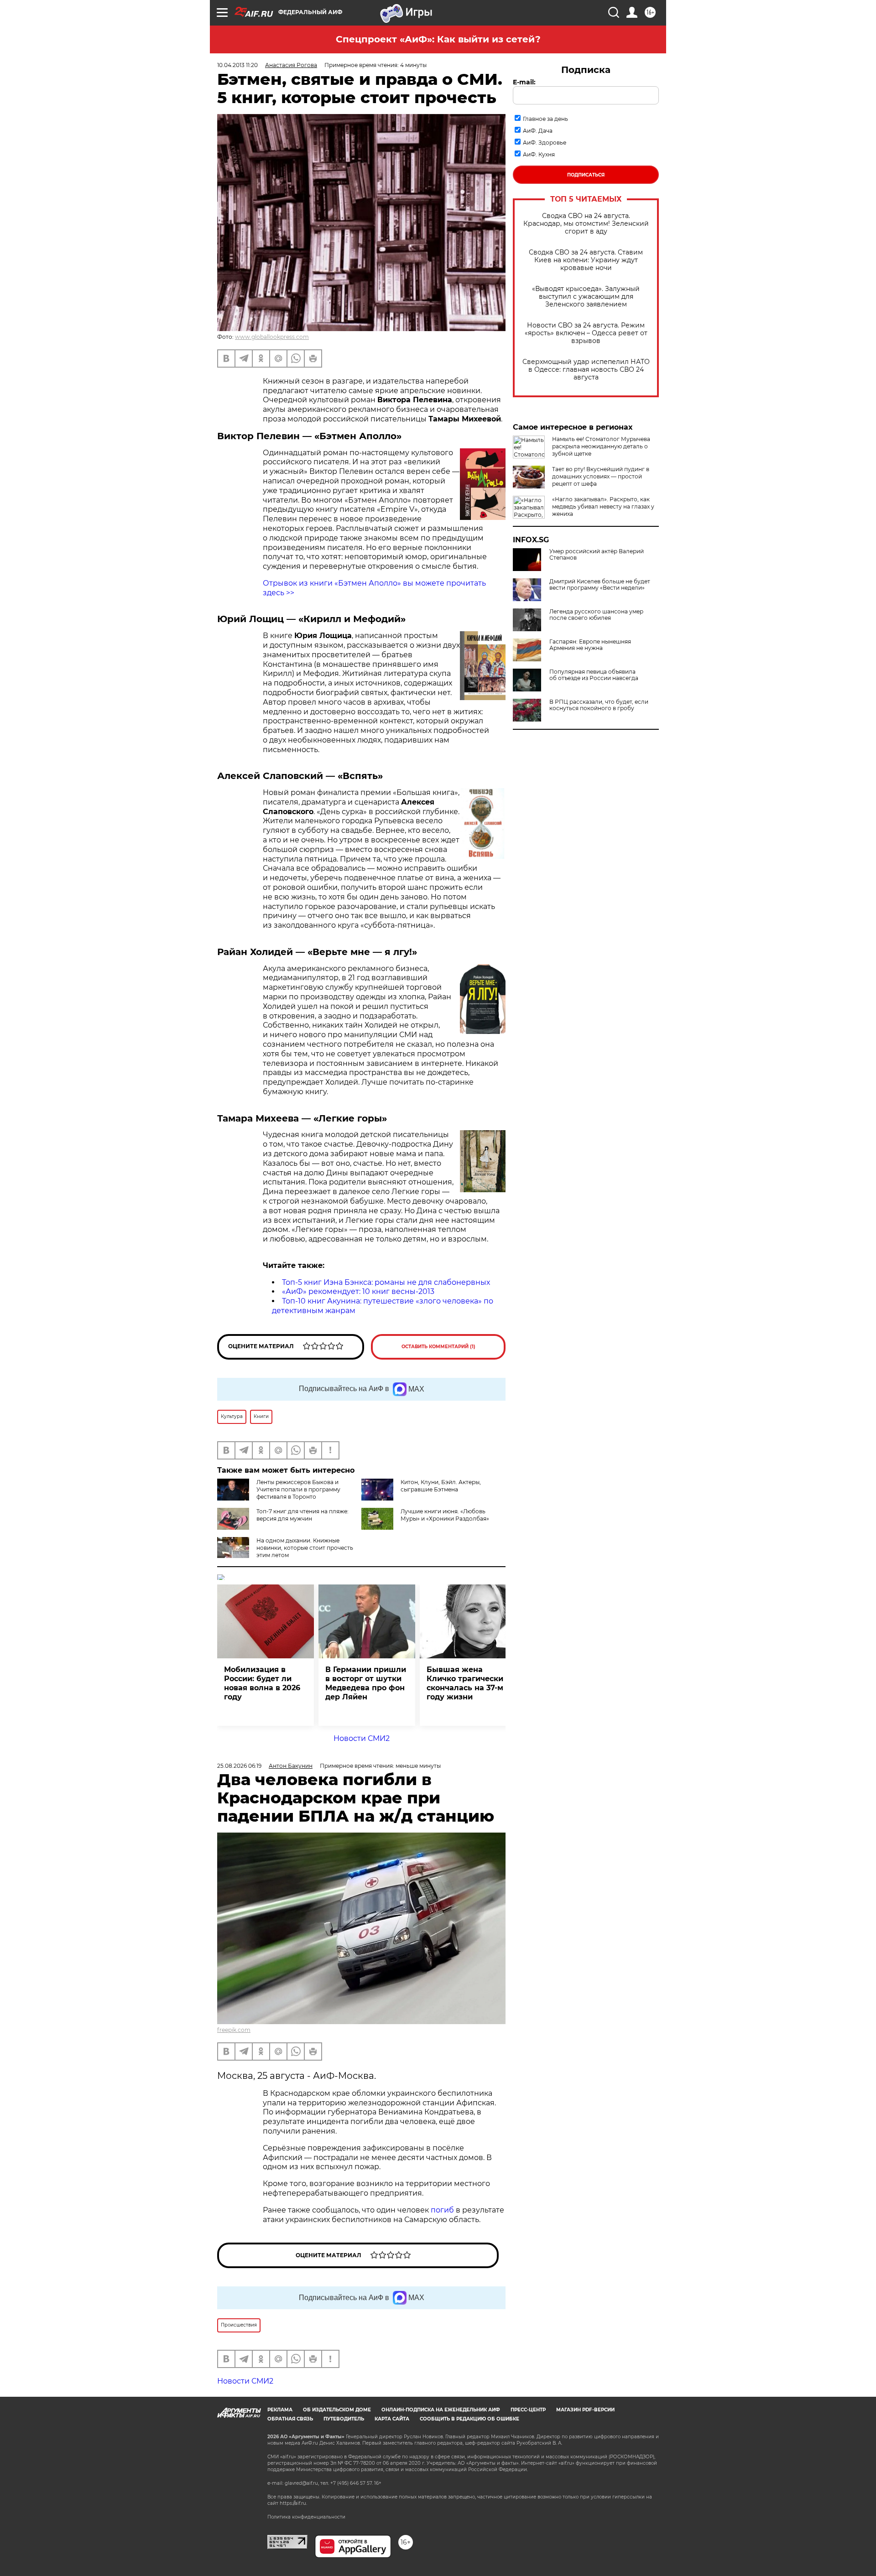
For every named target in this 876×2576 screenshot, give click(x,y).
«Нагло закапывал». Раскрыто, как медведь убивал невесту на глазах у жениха (603, 506)
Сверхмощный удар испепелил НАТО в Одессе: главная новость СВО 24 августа (586, 370)
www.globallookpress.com (272, 337)
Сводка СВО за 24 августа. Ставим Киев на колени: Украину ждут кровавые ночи (586, 260)
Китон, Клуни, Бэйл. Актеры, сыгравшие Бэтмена (441, 1486)
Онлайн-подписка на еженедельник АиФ (441, 2410)
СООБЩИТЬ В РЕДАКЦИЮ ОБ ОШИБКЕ (469, 2419)
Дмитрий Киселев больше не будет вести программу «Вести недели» (600, 585)
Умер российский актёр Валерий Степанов (597, 555)
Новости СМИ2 (362, 1738)
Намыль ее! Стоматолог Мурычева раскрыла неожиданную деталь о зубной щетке (601, 446)
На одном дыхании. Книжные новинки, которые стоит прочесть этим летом (305, 1548)
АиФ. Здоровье (545, 143)
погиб (443, 2210)
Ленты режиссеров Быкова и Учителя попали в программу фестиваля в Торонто (298, 1489)
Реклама (280, 2410)
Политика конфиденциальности (306, 2517)
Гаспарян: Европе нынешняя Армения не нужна (590, 645)
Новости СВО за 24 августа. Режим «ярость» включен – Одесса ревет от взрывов (586, 333)
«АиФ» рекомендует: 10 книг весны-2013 (358, 1291)
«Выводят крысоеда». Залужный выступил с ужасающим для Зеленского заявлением (586, 297)
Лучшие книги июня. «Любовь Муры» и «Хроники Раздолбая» (445, 1515)
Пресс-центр (528, 2410)
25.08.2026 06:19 (239, 1766)
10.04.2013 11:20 (237, 65)
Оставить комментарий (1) (438, 1347)
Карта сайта (392, 2419)
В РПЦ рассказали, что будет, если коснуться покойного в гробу (599, 705)
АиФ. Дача (538, 131)
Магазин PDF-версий (585, 2410)
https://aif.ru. (293, 2503)
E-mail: (524, 82)
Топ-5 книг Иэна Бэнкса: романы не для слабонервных (386, 1282)
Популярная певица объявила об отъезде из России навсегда (594, 675)
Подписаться (586, 175)
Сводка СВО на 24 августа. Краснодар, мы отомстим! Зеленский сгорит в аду (586, 224)
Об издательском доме (337, 2410)
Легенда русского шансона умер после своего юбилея (596, 615)
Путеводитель (344, 2419)
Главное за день (545, 119)
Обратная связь (290, 2419)
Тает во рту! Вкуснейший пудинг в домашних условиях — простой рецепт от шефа (601, 476)
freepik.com (234, 2030)
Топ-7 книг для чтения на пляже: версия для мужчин (302, 1515)
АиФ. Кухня (539, 154)
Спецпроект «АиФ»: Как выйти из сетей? (438, 39)
